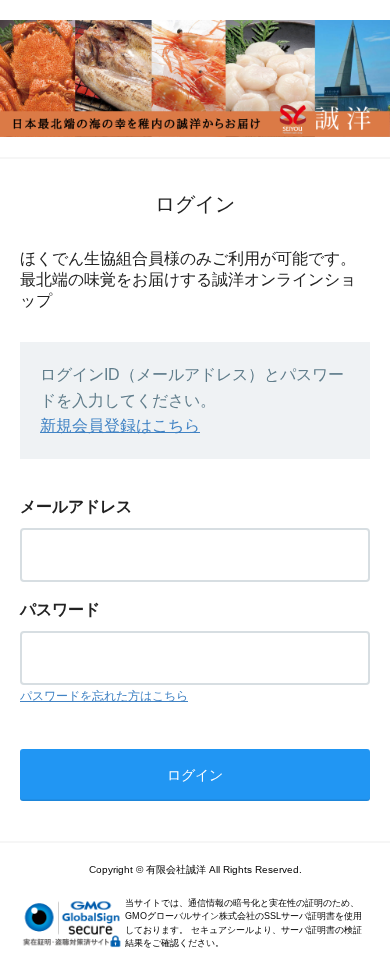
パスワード (60, 609)
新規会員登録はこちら (120, 425)
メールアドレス (76, 506)
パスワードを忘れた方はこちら (104, 696)
